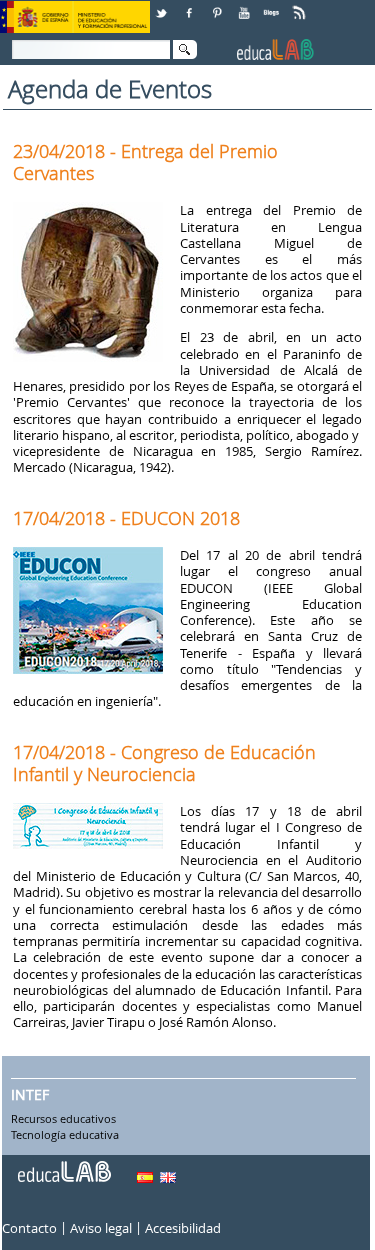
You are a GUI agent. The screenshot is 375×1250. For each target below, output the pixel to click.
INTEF (30, 1094)
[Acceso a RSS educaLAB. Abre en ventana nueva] (301, 5)
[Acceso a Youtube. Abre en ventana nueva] (246, 5)
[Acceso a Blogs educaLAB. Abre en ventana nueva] (273, 5)
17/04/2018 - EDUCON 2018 (126, 518)
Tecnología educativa (65, 1136)
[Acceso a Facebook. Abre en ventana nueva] (191, 5)
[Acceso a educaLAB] (63, 1164)
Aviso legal (101, 1228)
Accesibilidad (183, 1228)
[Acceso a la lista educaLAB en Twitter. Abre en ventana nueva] (163, 5)
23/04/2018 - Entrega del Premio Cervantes (145, 162)
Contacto (29, 1228)
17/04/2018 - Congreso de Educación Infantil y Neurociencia (164, 763)
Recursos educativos (63, 1120)
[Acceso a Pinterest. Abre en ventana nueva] (218, 5)
